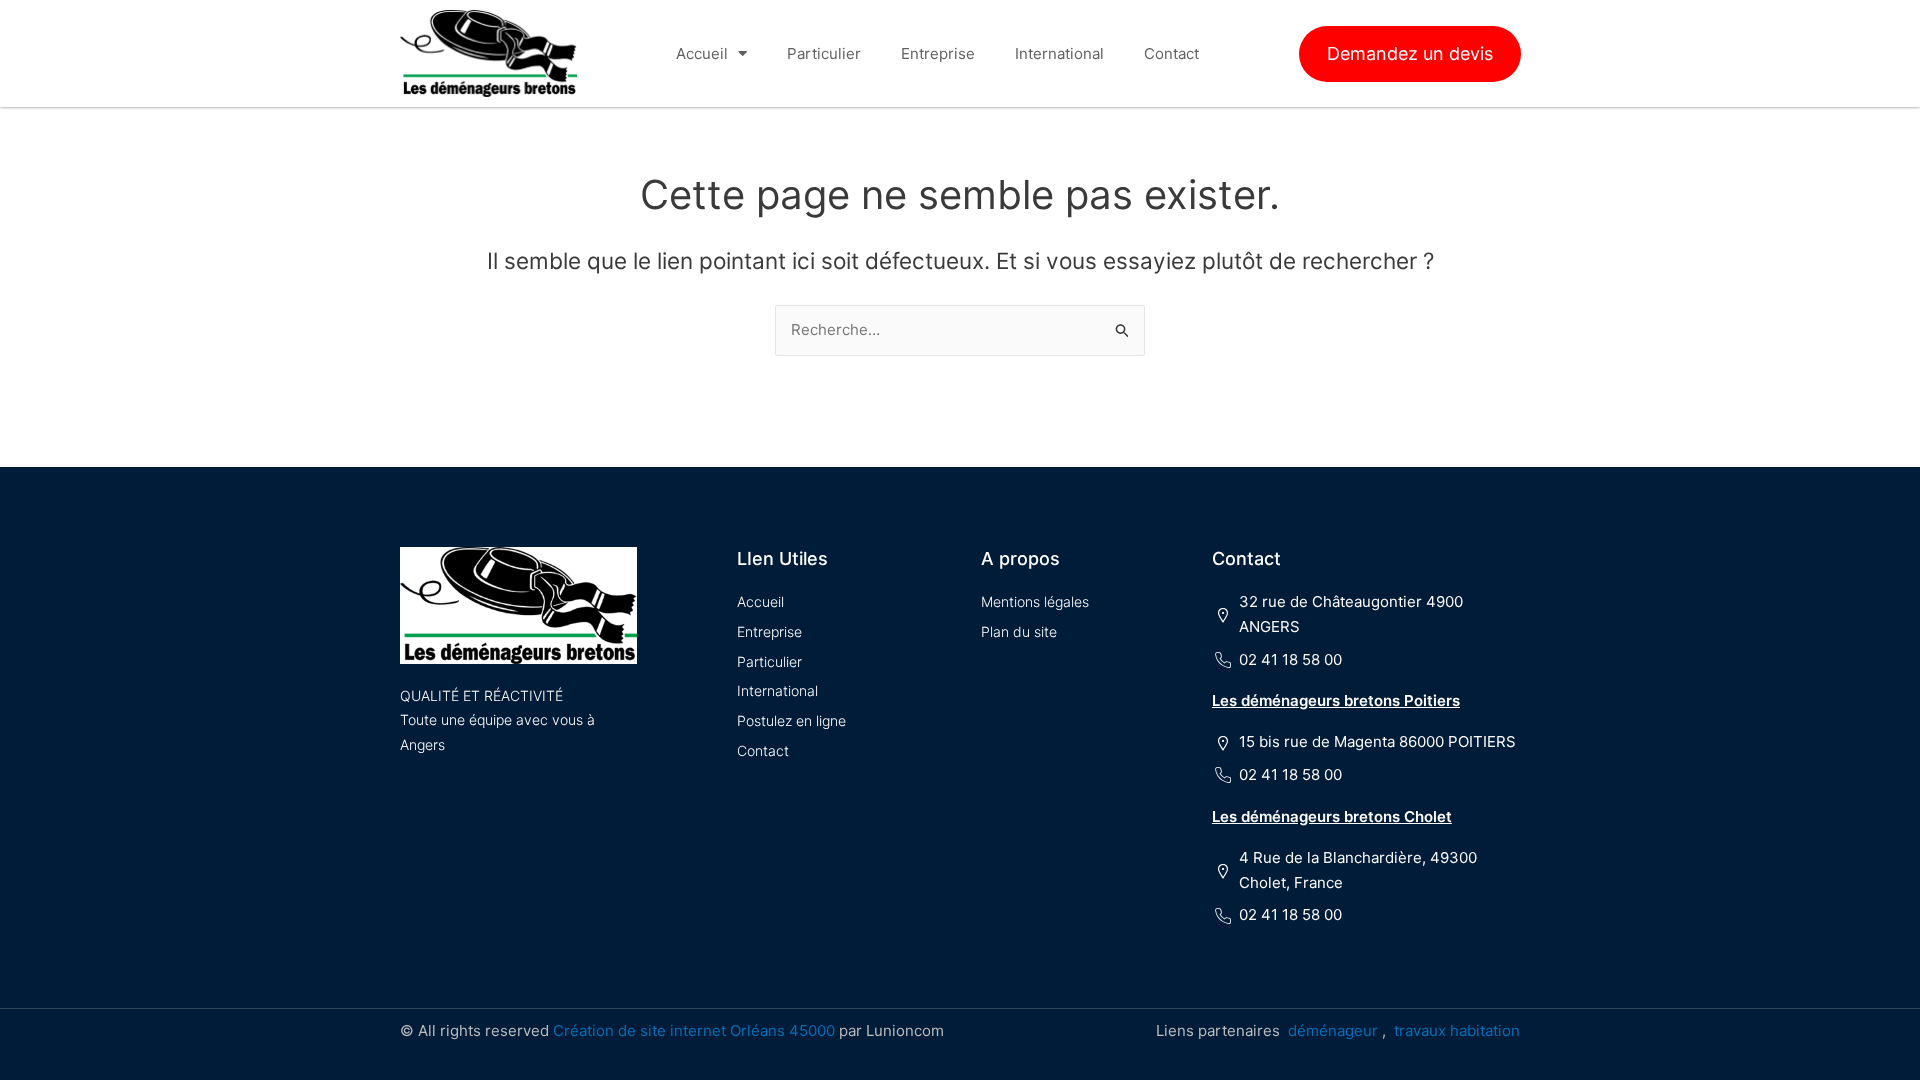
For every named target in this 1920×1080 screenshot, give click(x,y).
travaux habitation (1457, 1030)
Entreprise (938, 53)
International (1059, 53)
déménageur (1333, 1030)
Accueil (702, 53)
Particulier (824, 53)
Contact (1171, 53)
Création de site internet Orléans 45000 (694, 1030)
